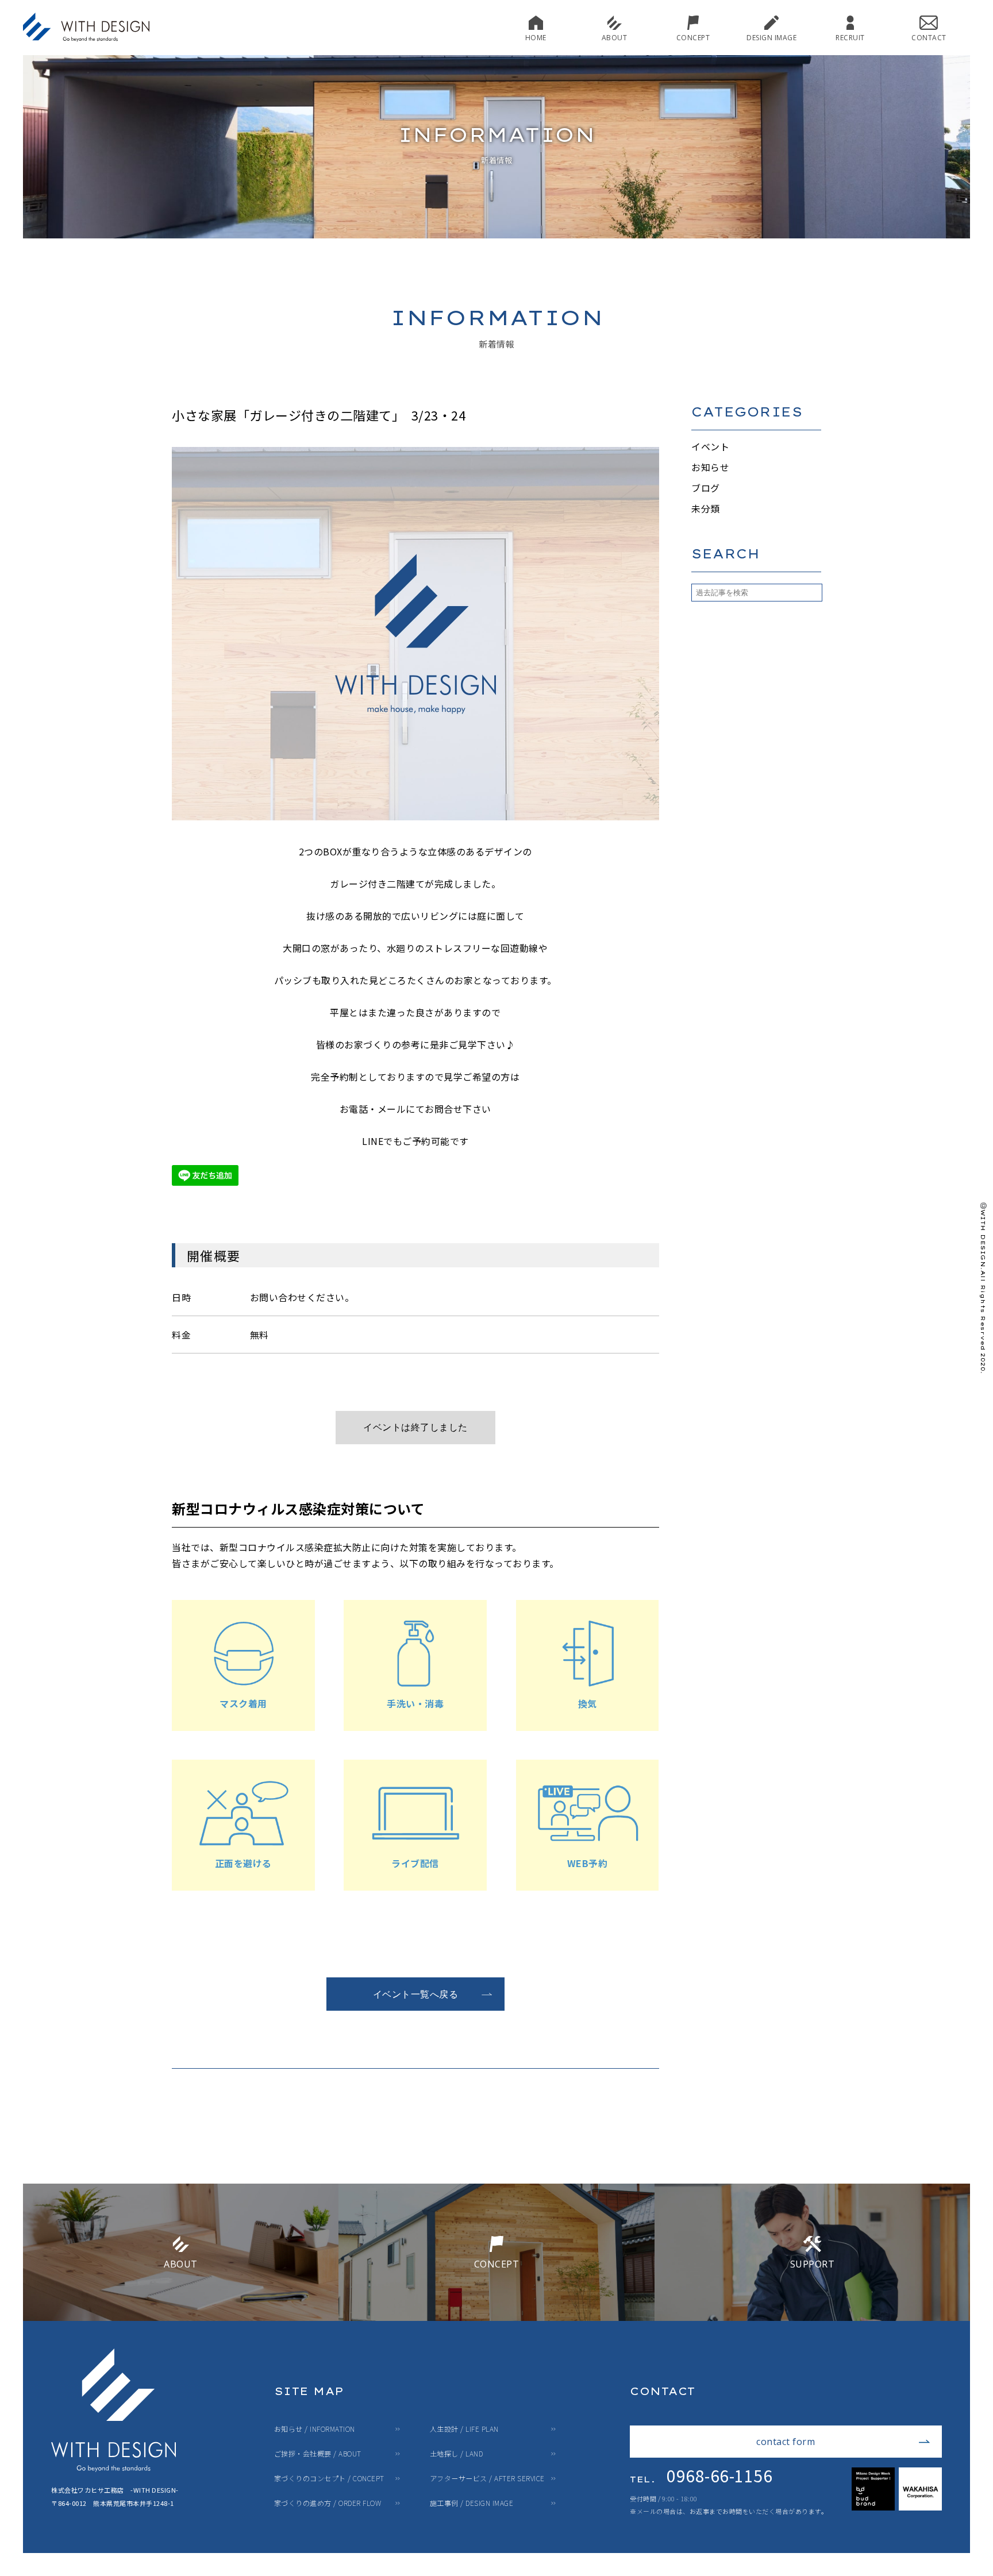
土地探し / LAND (457, 2454)
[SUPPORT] (812, 2316)
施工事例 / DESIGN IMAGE (472, 2503)
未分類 (706, 508)
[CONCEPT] (496, 2316)
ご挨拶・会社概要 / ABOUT (318, 2454)
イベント (710, 446)
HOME (536, 37)
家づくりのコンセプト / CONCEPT (329, 2478)
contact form (786, 2442)
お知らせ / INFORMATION (315, 2429)
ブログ (706, 488)
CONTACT (929, 37)
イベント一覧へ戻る (416, 1994)
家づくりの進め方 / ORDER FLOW (328, 2503)
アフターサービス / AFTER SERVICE (487, 2478)
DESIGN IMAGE (771, 37)
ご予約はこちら (415, 1428)
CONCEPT (693, 37)
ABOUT (615, 37)
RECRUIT (850, 37)
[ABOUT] (181, 2316)
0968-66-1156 (701, 2475)
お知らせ (710, 467)
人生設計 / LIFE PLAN (464, 2429)
